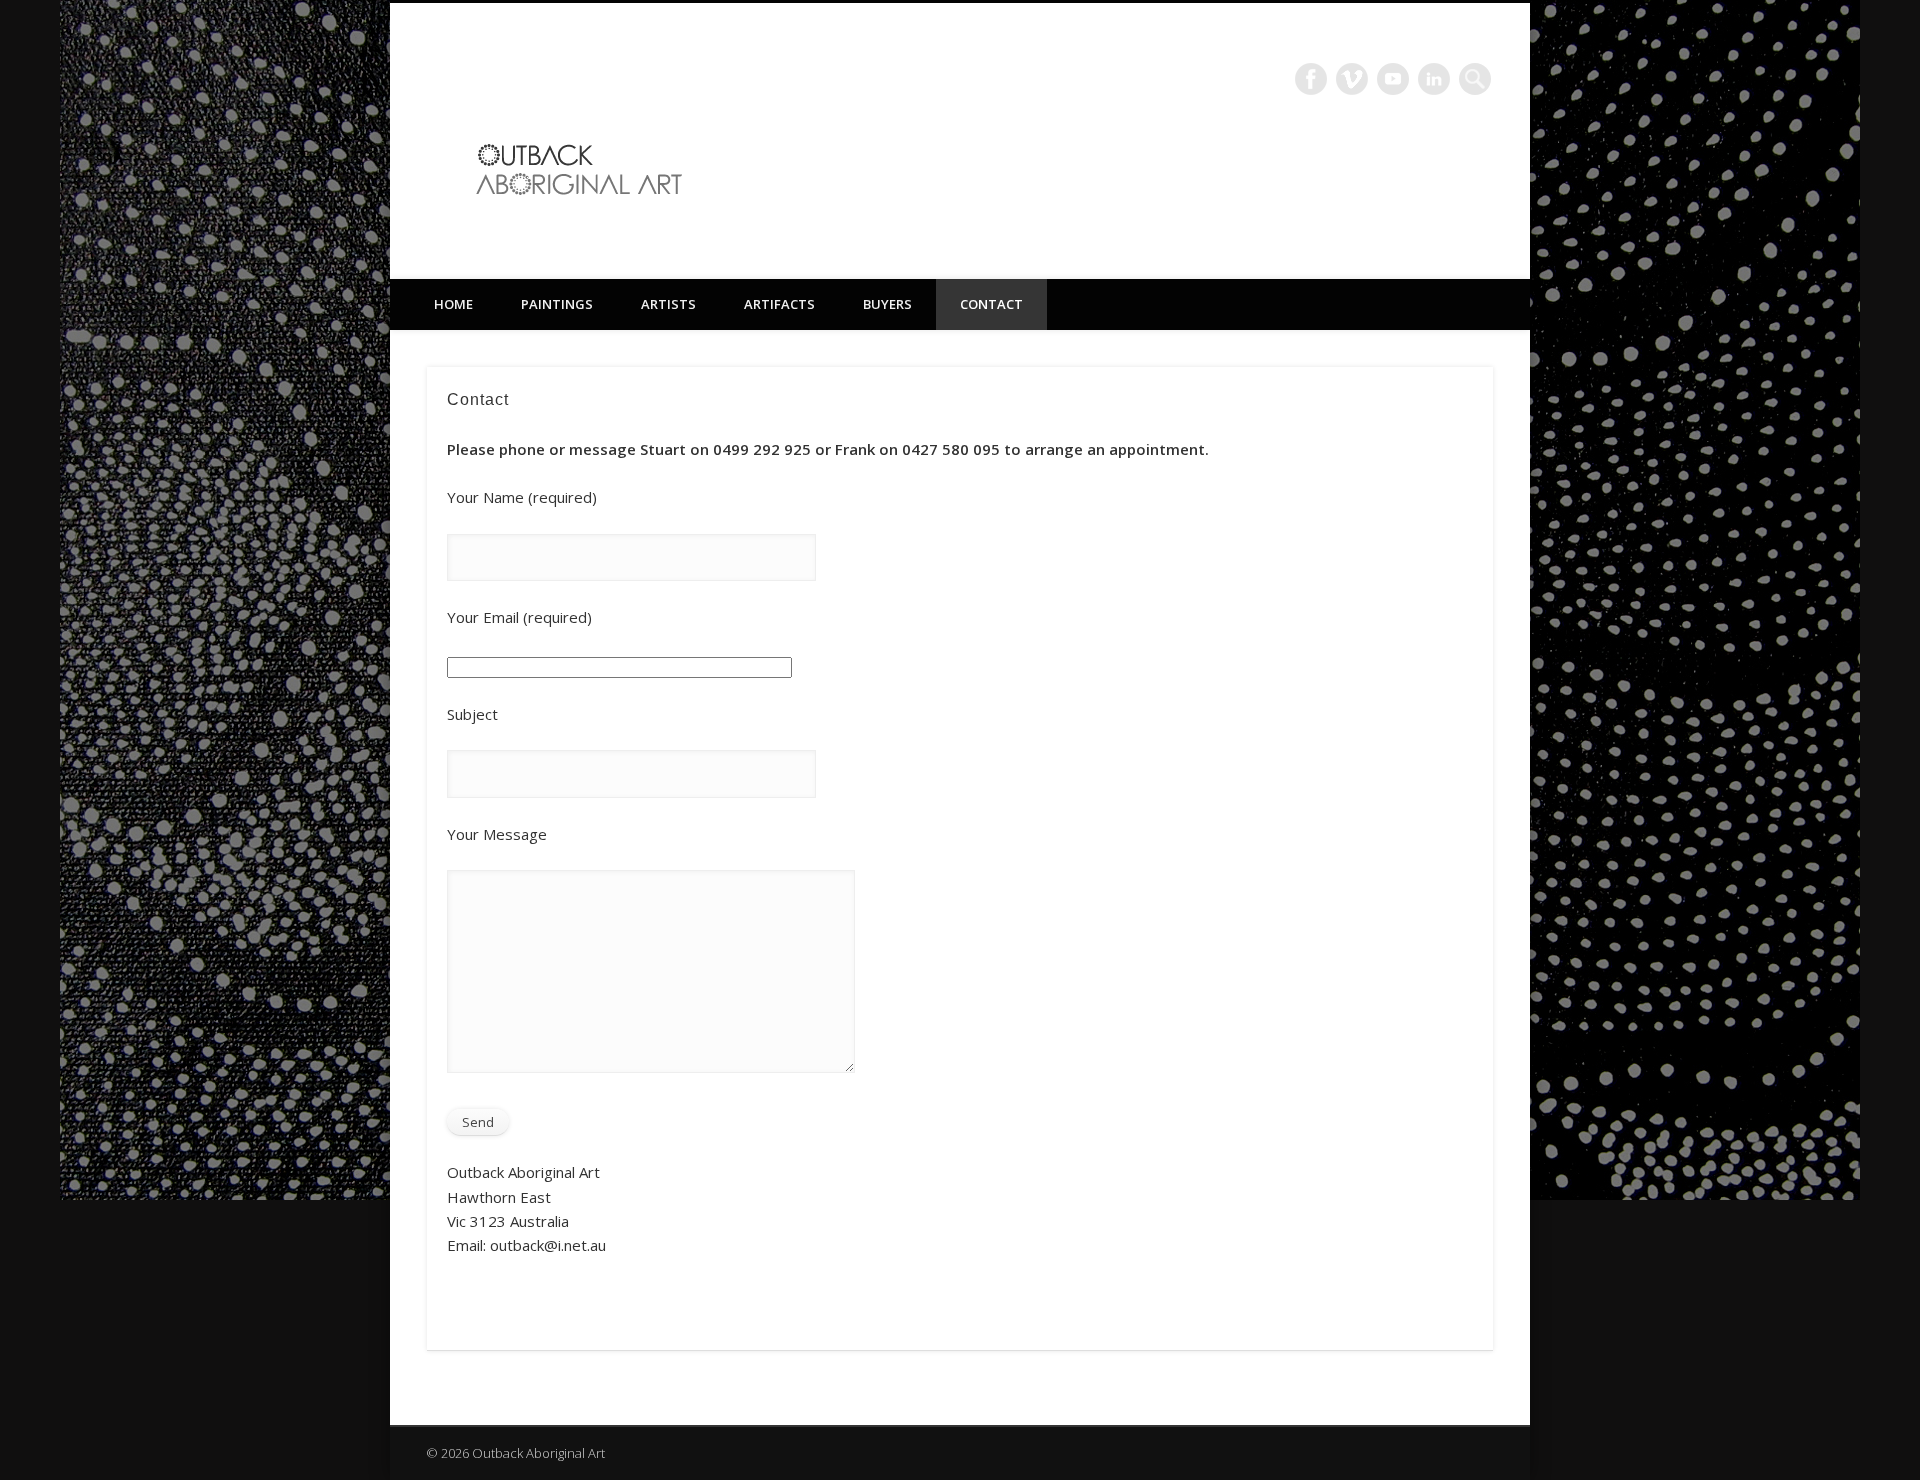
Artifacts (779, 304)
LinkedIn (1434, 79)
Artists (668, 304)
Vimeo (1352, 79)
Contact (991, 304)
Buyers (887, 304)
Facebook (1311, 79)
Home (453, 304)
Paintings (557, 304)
